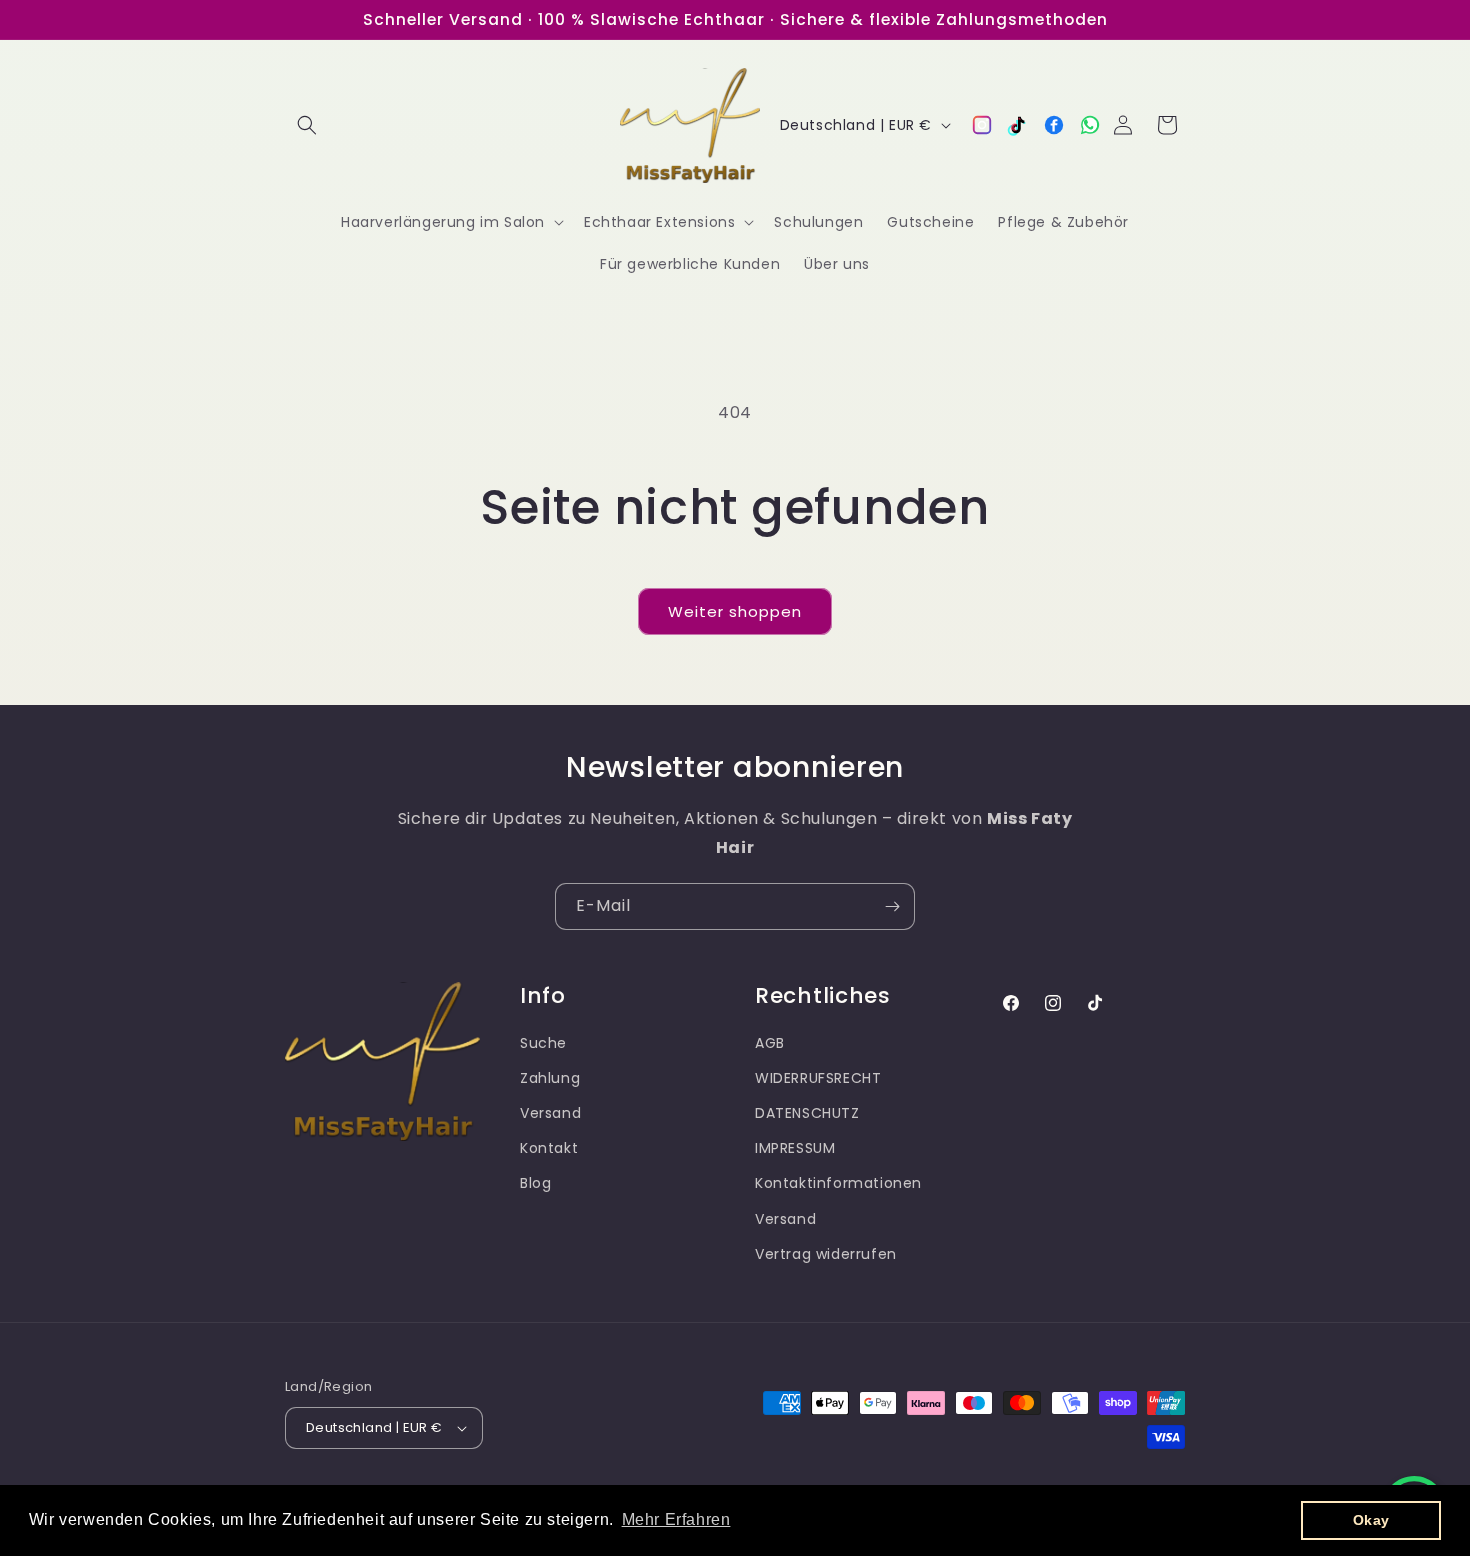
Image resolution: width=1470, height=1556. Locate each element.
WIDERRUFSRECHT (818, 1078)
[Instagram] (982, 125)
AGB (770, 1043)
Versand (550, 1113)
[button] (307, 125)
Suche (543, 1043)
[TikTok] (1018, 125)
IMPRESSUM (795, 1148)
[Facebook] (1054, 125)
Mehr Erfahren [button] (676, 1519)
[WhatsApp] (1090, 125)
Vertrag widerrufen (826, 1254)
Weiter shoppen (735, 611)
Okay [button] (1371, 1520)
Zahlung (550, 1078)
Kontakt (549, 1148)
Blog (535, 1184)
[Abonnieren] (892, 906)
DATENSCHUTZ (807, 1113)
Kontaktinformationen (838, 1184)
